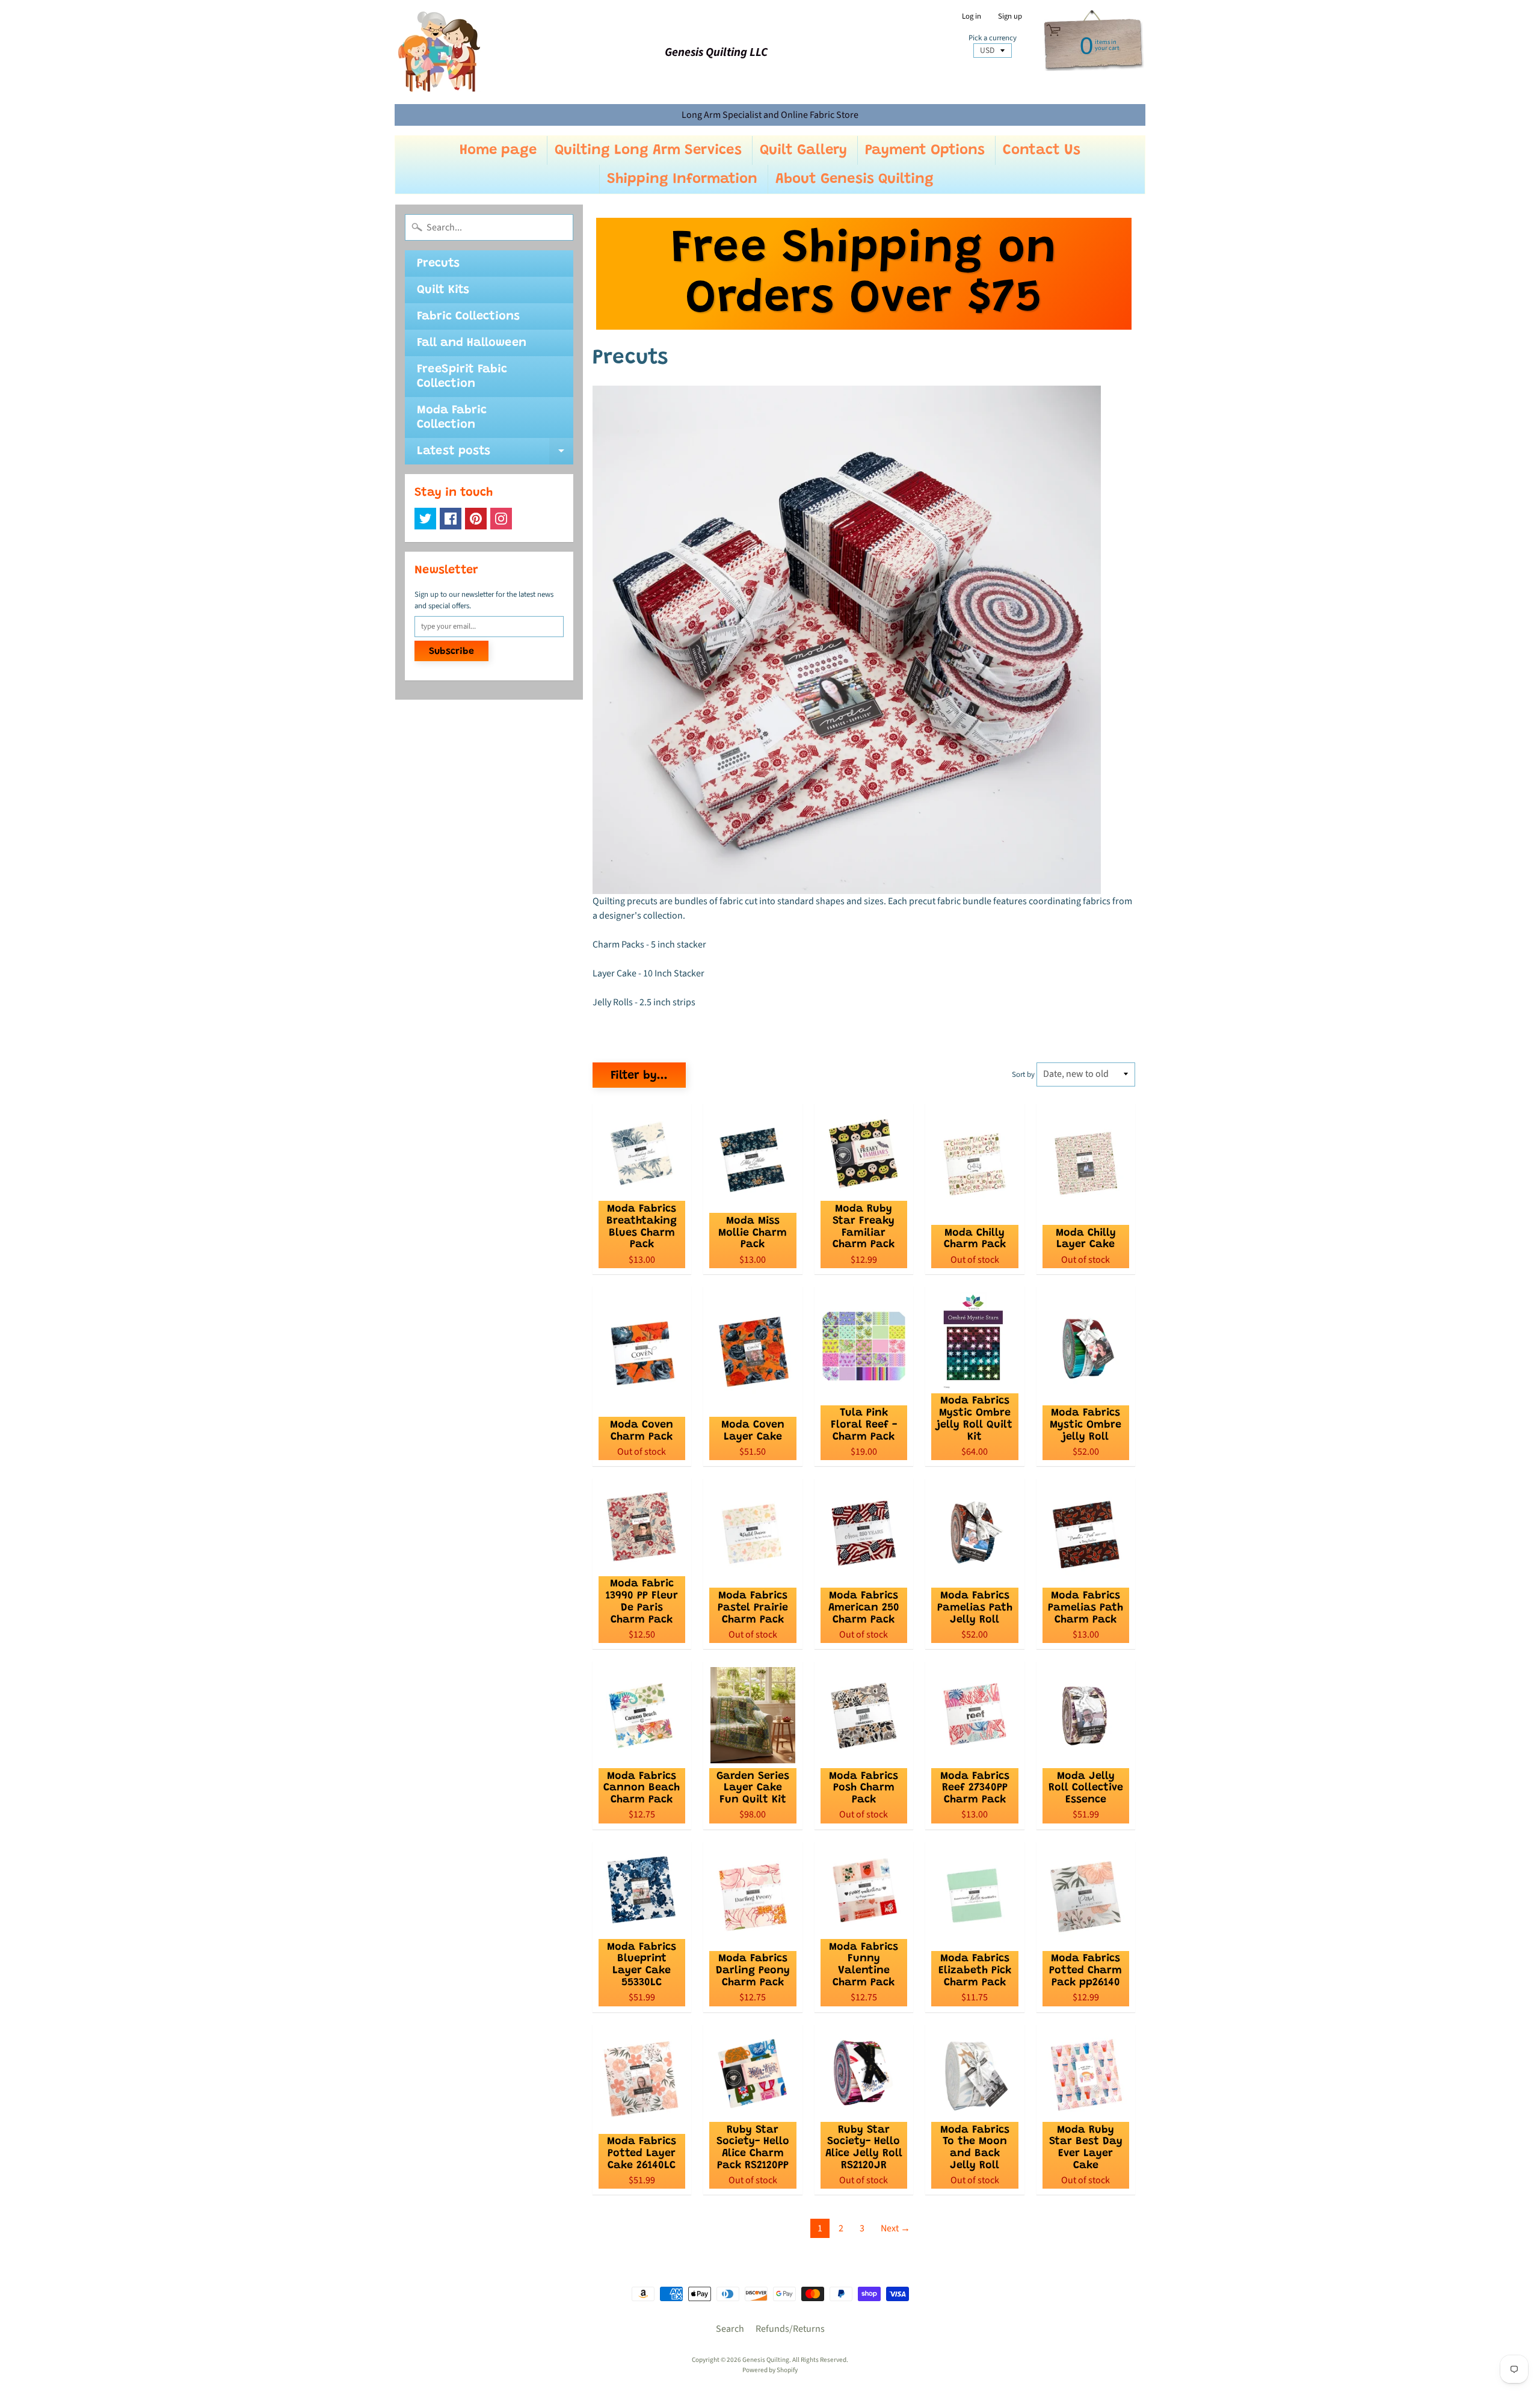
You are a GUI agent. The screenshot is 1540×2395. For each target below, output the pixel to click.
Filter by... (639, 1076)
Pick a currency (993, 38)
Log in (972, 17)
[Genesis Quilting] (440, 52)
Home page (498, 150)
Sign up (1010, 17)
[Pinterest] (476, 519)
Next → (895, 2228)
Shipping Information (682, 179)
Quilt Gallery (803, 150)
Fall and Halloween (472, 343)
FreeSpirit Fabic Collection (462, 377)
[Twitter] (425, 519)
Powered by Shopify (770, 2370)
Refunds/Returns (790, 2329)
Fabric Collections (468, 316)
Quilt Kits (443, 290)
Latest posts (495, 455)
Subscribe (451, 652)
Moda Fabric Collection (452, 418)
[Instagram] (501, 519)
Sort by (1023, 1074)
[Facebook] (451, 519)
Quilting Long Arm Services (648, 150)
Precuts (438, 264)
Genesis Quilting (766, 2360)
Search (730, 2329)
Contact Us (1042, 150)
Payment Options (925, 150)
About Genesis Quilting (855, 179)
